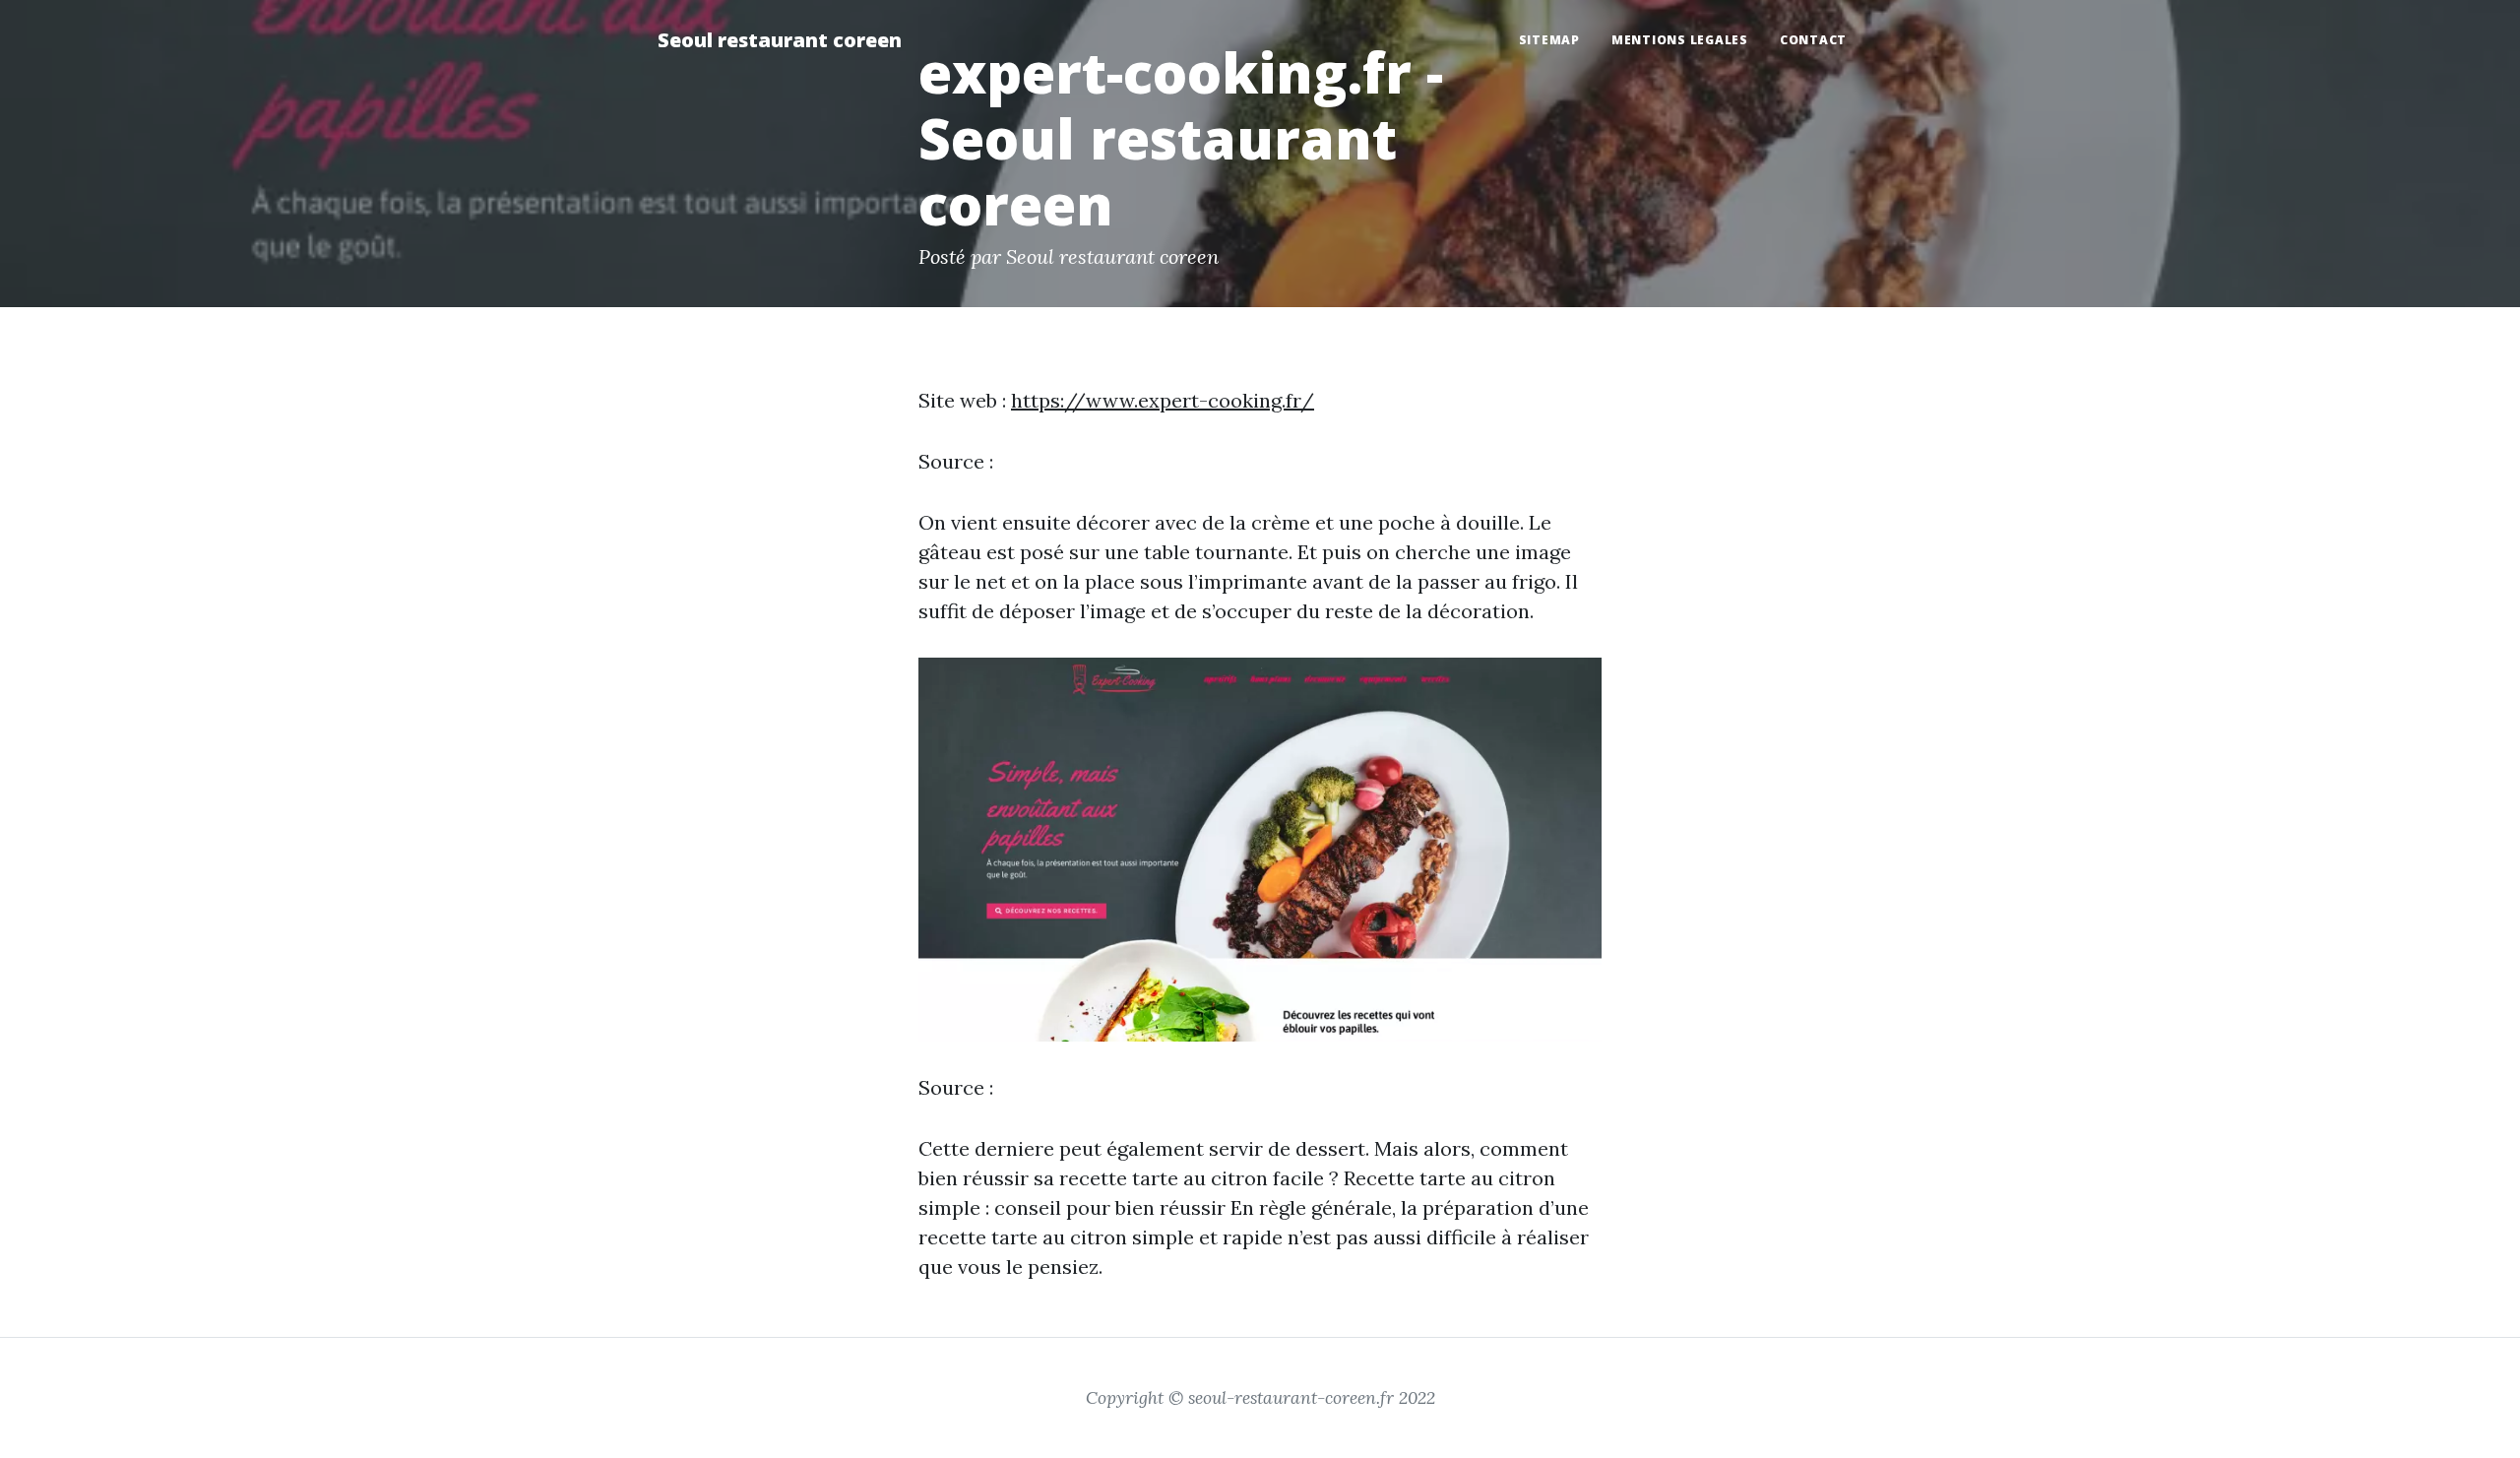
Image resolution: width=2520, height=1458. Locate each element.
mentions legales (1680, 40)
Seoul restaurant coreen (780, 40)
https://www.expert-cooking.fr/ (1163, 400)
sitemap (1549, 40)
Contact (1813, 40)
